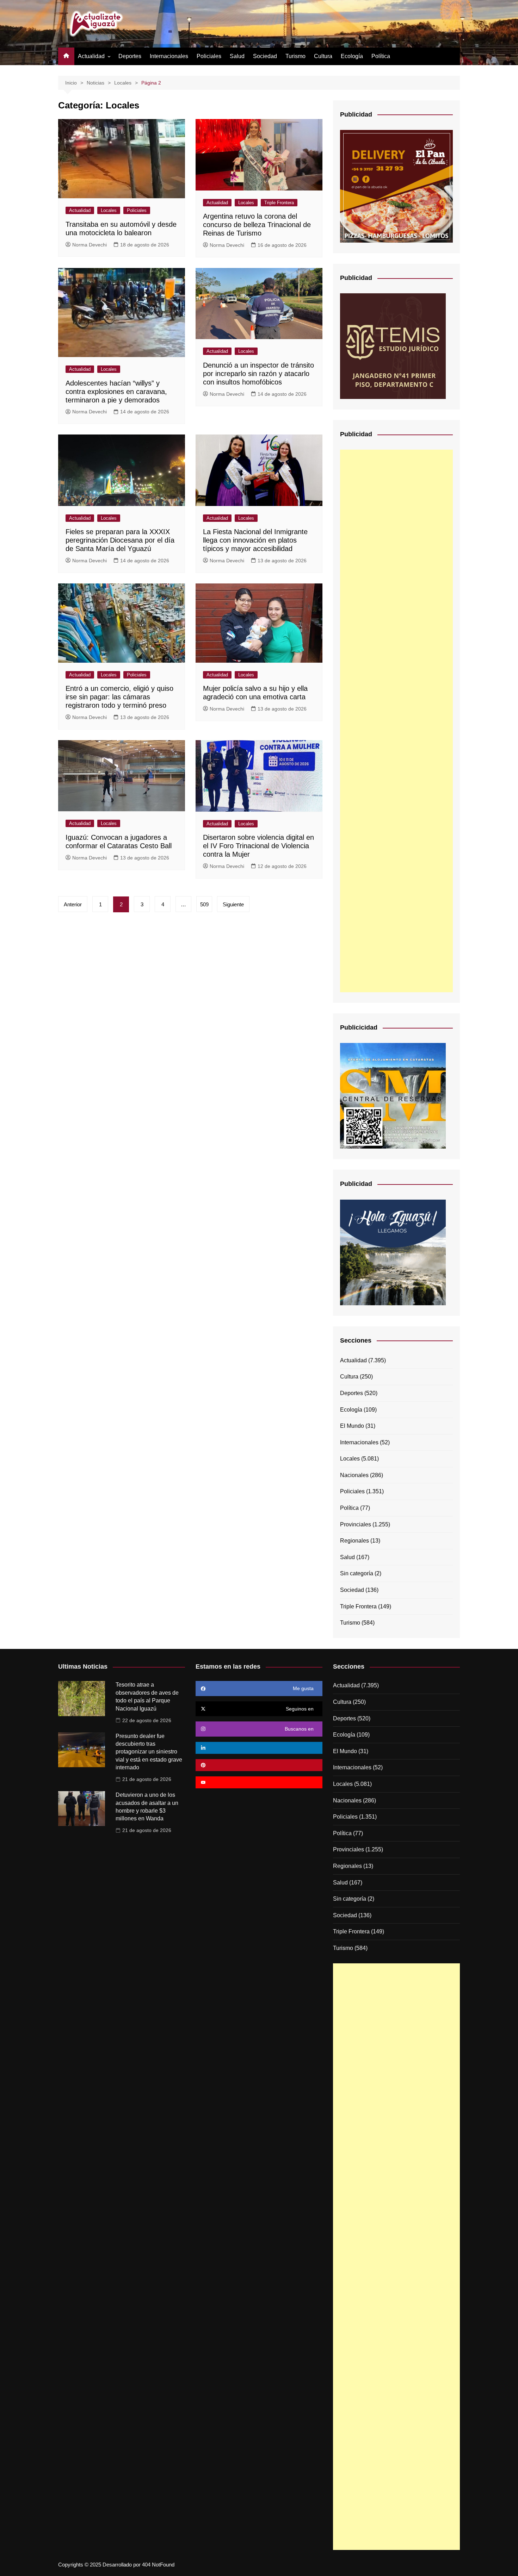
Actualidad (91, 56)
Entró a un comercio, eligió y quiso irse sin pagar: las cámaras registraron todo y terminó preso (119, 697)
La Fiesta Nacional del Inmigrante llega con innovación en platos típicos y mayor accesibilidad (255, 540)
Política (381, 56)
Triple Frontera (279, 203)
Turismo (295, 56)
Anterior (73, 904)
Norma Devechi (90, 245)
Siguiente (233, 904)
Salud (237, 56)
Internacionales (169, 56)
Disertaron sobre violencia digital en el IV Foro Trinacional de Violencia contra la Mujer (258, 846)
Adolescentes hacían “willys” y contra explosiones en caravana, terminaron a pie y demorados (116, 392)
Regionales (354, 1541)
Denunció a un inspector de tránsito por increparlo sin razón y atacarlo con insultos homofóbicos (258, 374)
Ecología (352, 56)
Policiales (209, 56)
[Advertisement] (396, 721)
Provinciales (356, 1524)
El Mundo (352, 1426)
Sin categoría (357, 1573)
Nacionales (354, 1475)
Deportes (130, 56)
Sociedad (265, 56)
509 (204, 904)
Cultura (323, 56)
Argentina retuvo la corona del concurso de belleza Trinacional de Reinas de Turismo (257, 225)
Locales (109, 210)
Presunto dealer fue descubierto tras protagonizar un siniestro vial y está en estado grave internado (149, 1752)
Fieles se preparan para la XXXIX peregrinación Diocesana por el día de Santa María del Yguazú (120, 540)
